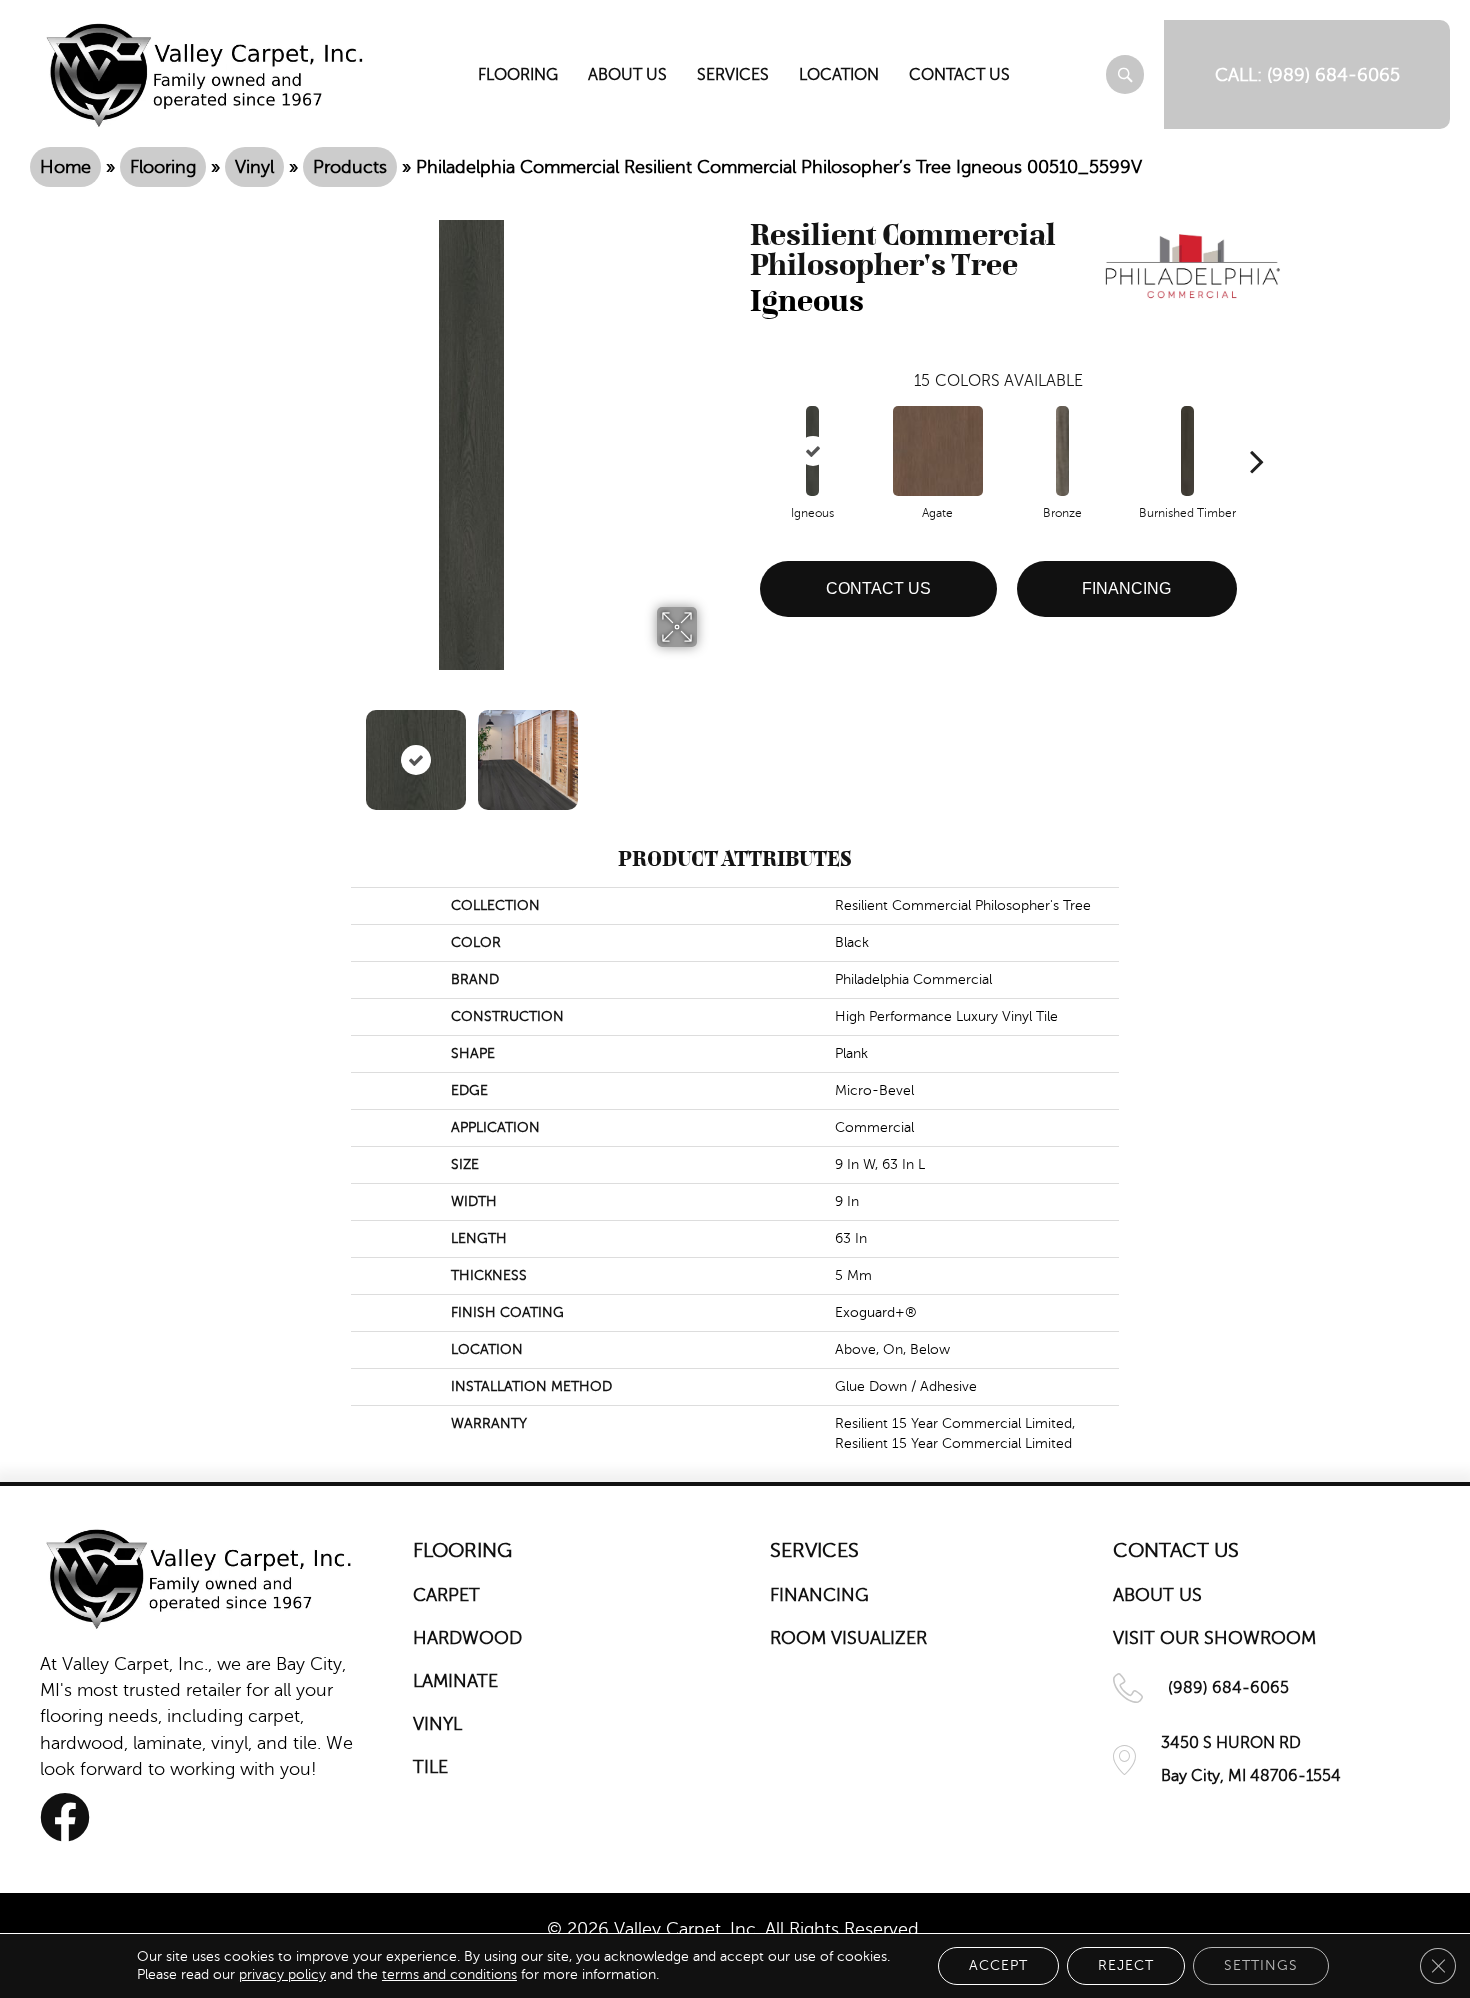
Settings (1261, 1965)
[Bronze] (1062, 451)
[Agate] (938, 451)
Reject (1126, 1965)
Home (65, 167)
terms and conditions (449, 1974)
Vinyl (254, 167)
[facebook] (65, 1817)
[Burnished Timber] (1187, 451)
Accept (998, 1965)
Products (350, 167)
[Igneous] (812, 451)
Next (710, 750)
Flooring (163, 167)
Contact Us (878, 588)
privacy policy (282, 1974)
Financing (1126, 588)
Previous (233, 750)
